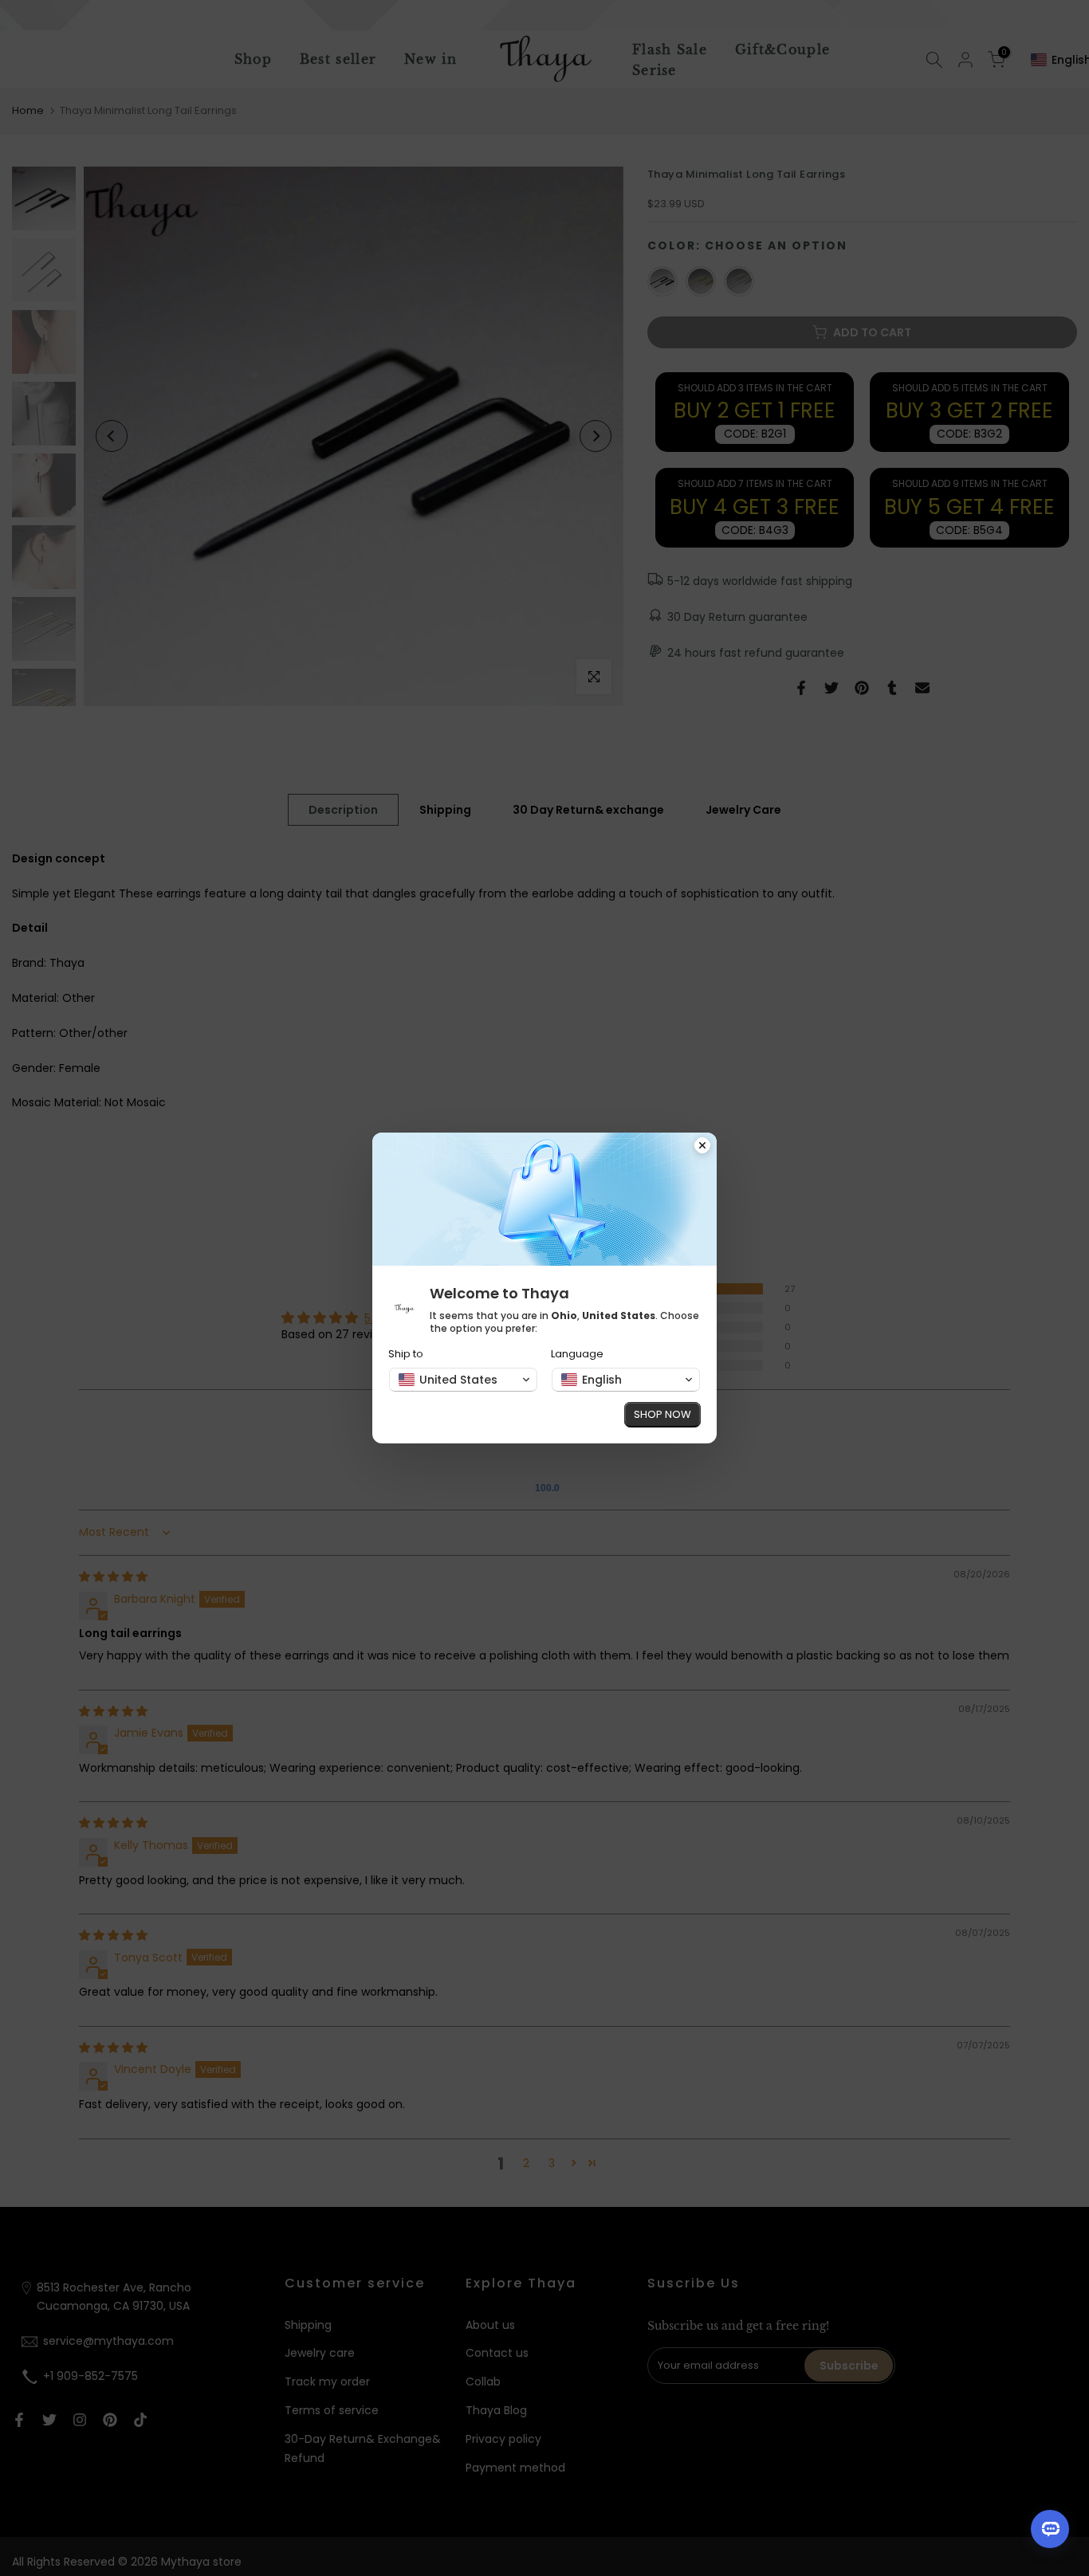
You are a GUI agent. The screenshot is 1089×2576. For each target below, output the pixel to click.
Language (577, 1354)
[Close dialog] (702, 1147)
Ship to (406, 1354)
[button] (463, 1380)
